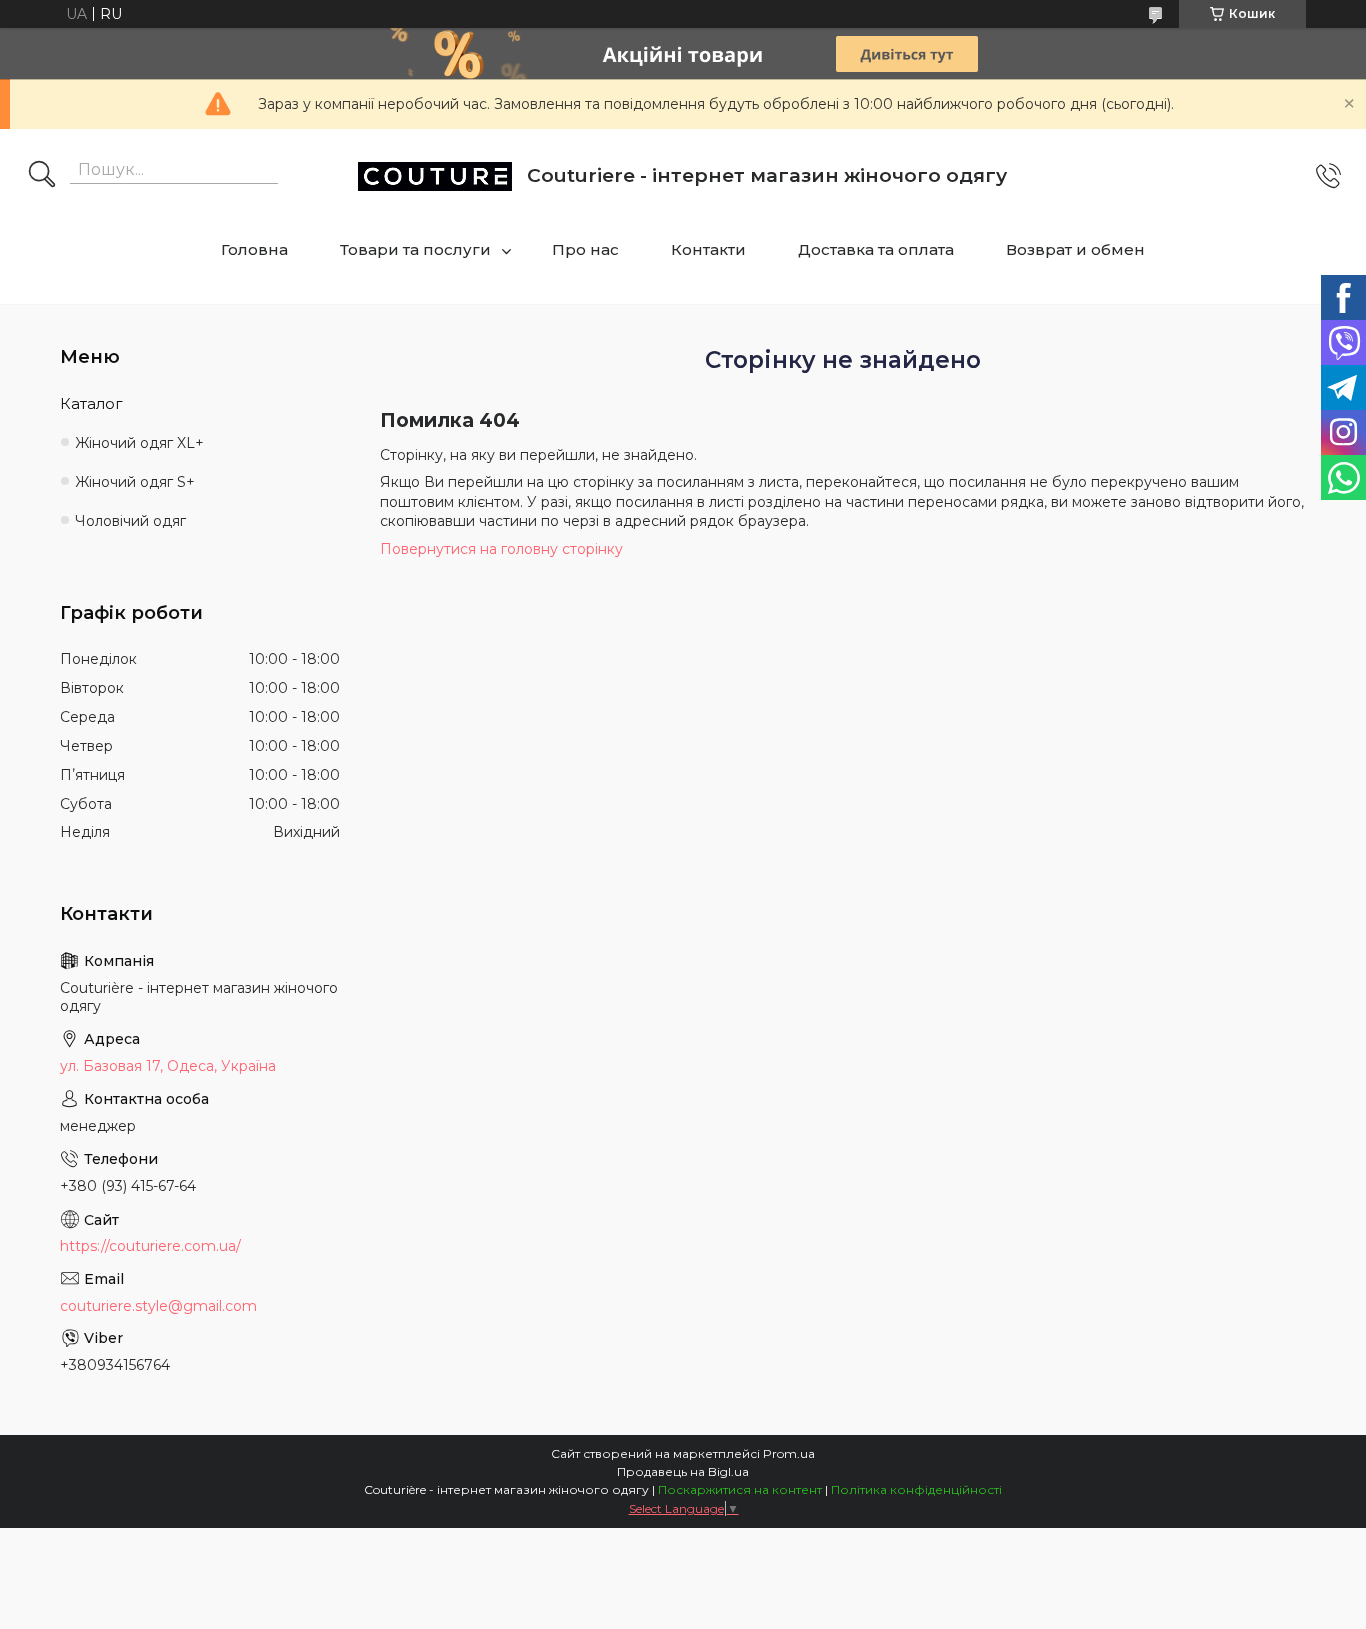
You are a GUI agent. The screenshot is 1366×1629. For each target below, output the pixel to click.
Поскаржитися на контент (740, 1489)
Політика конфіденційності (916, 1489)
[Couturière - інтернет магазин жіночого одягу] (435, 176)
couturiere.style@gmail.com (158, 1306)
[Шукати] (42, 176)
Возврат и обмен (1075, 249)
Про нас (585, 249)
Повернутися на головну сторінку (501, 549)
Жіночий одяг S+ (135, 482)
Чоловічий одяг (130, 521)
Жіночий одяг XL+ (139, 443)
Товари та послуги (415, 249)
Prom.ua (789, 1453)
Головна (254, 249)
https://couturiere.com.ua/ (150, 1246)
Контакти (708, 249)
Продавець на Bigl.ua (683, 1471)
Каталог (91, 403)
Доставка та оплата (876, 249)
